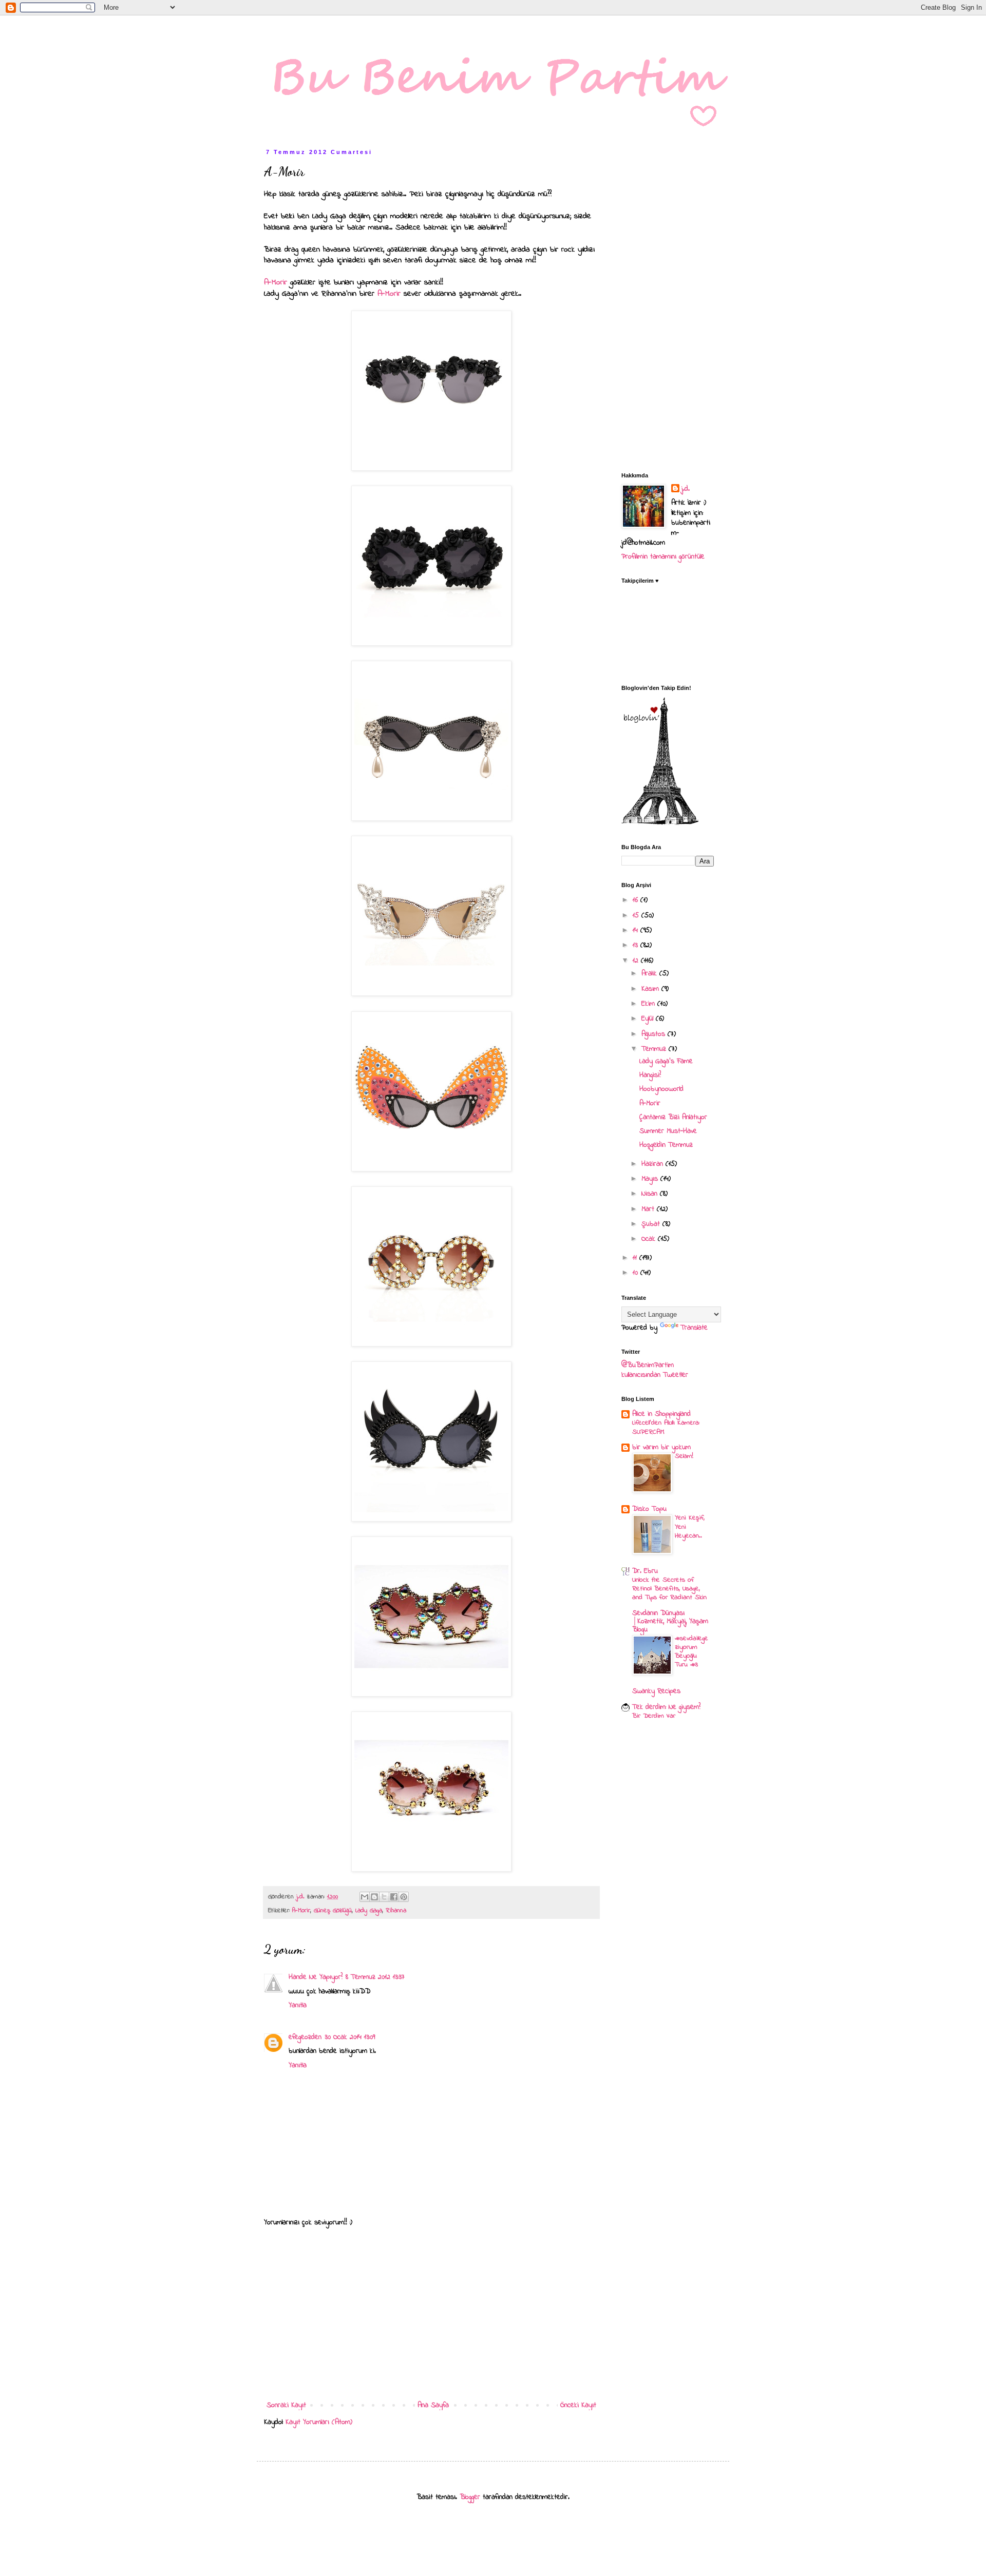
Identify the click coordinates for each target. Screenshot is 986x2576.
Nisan (651, 1194)
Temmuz (655, 1049)
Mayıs (651, 1179)
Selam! (684, 1456)
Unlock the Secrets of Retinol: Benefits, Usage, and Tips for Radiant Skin (669, 1589)
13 (637, 945)
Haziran (653, 1164)
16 (637, 900)
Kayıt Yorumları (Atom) (319, 2422)
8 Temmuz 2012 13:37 (375, 1977)
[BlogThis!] (374, 1897)
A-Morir (277, 283)
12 (637, 961)
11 (636, 1258)
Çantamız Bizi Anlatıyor (673, 1117)
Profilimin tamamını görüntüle (663, 557)
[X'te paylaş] (384, 1897)
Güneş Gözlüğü (333, 1911)
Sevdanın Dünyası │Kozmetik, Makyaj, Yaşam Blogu (670, 1621)
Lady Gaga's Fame (666, 1061)
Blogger (470, 2497)
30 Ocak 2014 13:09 (350, 2037)
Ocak (650, 1239)
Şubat (652, 1224)
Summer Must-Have (668, 1131)
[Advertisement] (431, 2314)
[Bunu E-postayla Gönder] (365, 1897)
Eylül (649, 1019)
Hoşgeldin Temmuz (666, 1145)
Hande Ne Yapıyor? (316, 1977)
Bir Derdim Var (654, 1716)
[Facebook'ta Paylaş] (394, 1897)
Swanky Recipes (656, 1691)
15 (637, 916)
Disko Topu (649, 1509)
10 (637, 1273)
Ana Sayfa (433, 2405)
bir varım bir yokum (661, 1447)
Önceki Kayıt (578, 2405)
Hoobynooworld (661, 1089)
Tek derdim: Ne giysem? (666, 1707)
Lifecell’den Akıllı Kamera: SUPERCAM (666, 1427)
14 (637, 930)
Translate (694, 1328)
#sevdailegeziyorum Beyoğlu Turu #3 (691, 1652)
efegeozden (305, 2037)
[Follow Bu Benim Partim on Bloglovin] (660, 823)
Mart (649, 1209)
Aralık (650, 974)
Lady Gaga (369, 1911)
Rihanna (396, 1911)
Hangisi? (650, 1075)
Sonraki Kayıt (286, 2405)
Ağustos (655, 1034)
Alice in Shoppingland (661, 1414)
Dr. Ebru (645, 1571)
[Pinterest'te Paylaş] (404, 1897)
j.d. (686, 489)
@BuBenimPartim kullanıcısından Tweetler (655, 1370)
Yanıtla (298, 2005)
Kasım (651, 989)
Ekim (649, 1004)
